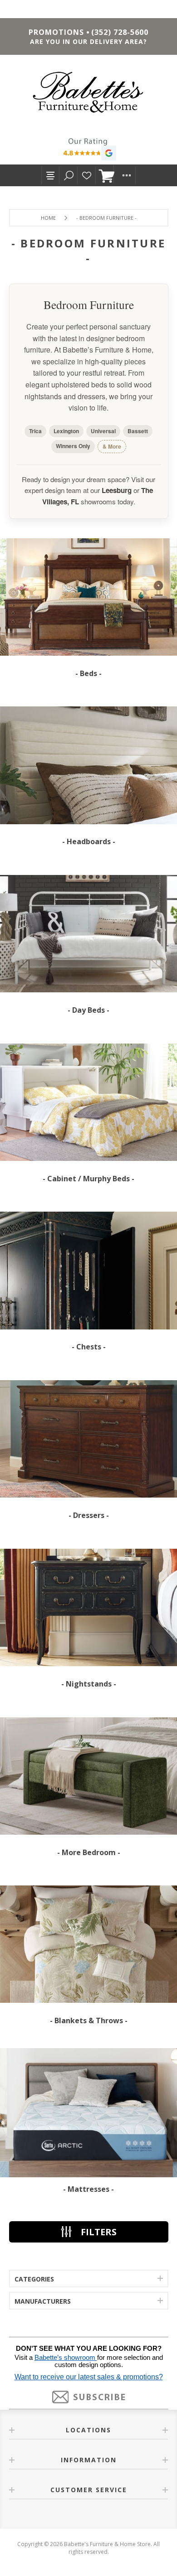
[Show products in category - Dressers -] (88, 1439)
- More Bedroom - (89, 1852)
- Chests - (89, 1347)
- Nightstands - (89, 1684)
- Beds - (88, 673)
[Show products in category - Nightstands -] (88, 1607)
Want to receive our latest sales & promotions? (89, 2377)
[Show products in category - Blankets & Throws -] (88, 1945)
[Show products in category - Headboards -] (88, 766)
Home (48, 218)
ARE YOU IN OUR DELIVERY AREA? (88, 41)
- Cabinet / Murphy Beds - (88, 1179)
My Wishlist (87, 175)
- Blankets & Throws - (89, 2020)
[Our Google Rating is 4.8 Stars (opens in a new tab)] (88, 150)
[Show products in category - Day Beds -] (88, 934)
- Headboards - (89, 841)
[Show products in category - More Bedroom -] (88, 1776)
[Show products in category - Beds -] (88, 597)
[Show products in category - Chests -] (88, 1271)
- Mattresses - (88, 2189)
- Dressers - (89, 1515)
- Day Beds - (88, 1010)
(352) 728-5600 (120, 32)
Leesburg (117, 490)
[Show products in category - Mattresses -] (88, 2113)
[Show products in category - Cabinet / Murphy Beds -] (88, 1102)
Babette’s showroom (66, 2358)
